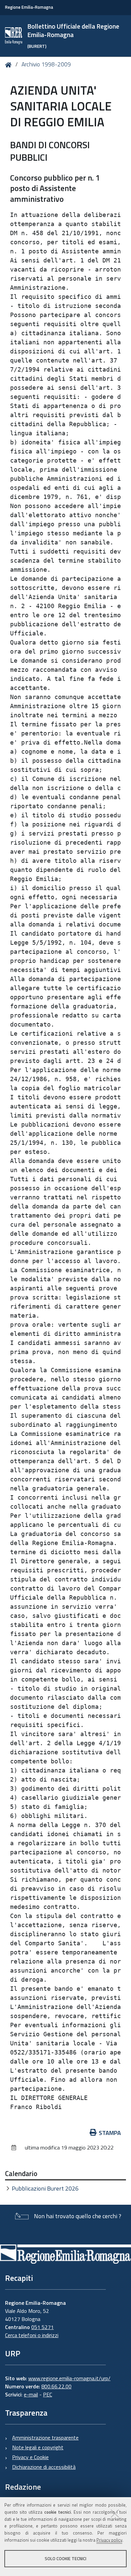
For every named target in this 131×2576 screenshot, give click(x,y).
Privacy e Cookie (30, 2457)
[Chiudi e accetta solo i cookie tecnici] (115, 2513)
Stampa (110, 2133)
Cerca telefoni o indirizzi (32, 2335)
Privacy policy (109, 2540)
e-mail (31, 2394)
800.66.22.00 (56, 2386)
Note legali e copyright (38, 2447)
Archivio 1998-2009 (46, 64)
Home (10, 65)
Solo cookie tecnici (65, 2558)
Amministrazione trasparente (45, 2438)
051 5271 (42, 2327)
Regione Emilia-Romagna (29, 7)
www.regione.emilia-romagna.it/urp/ (69, 2378)
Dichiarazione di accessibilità (44, 2467)
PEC (48, 2394)
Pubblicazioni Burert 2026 (45, 2188)
